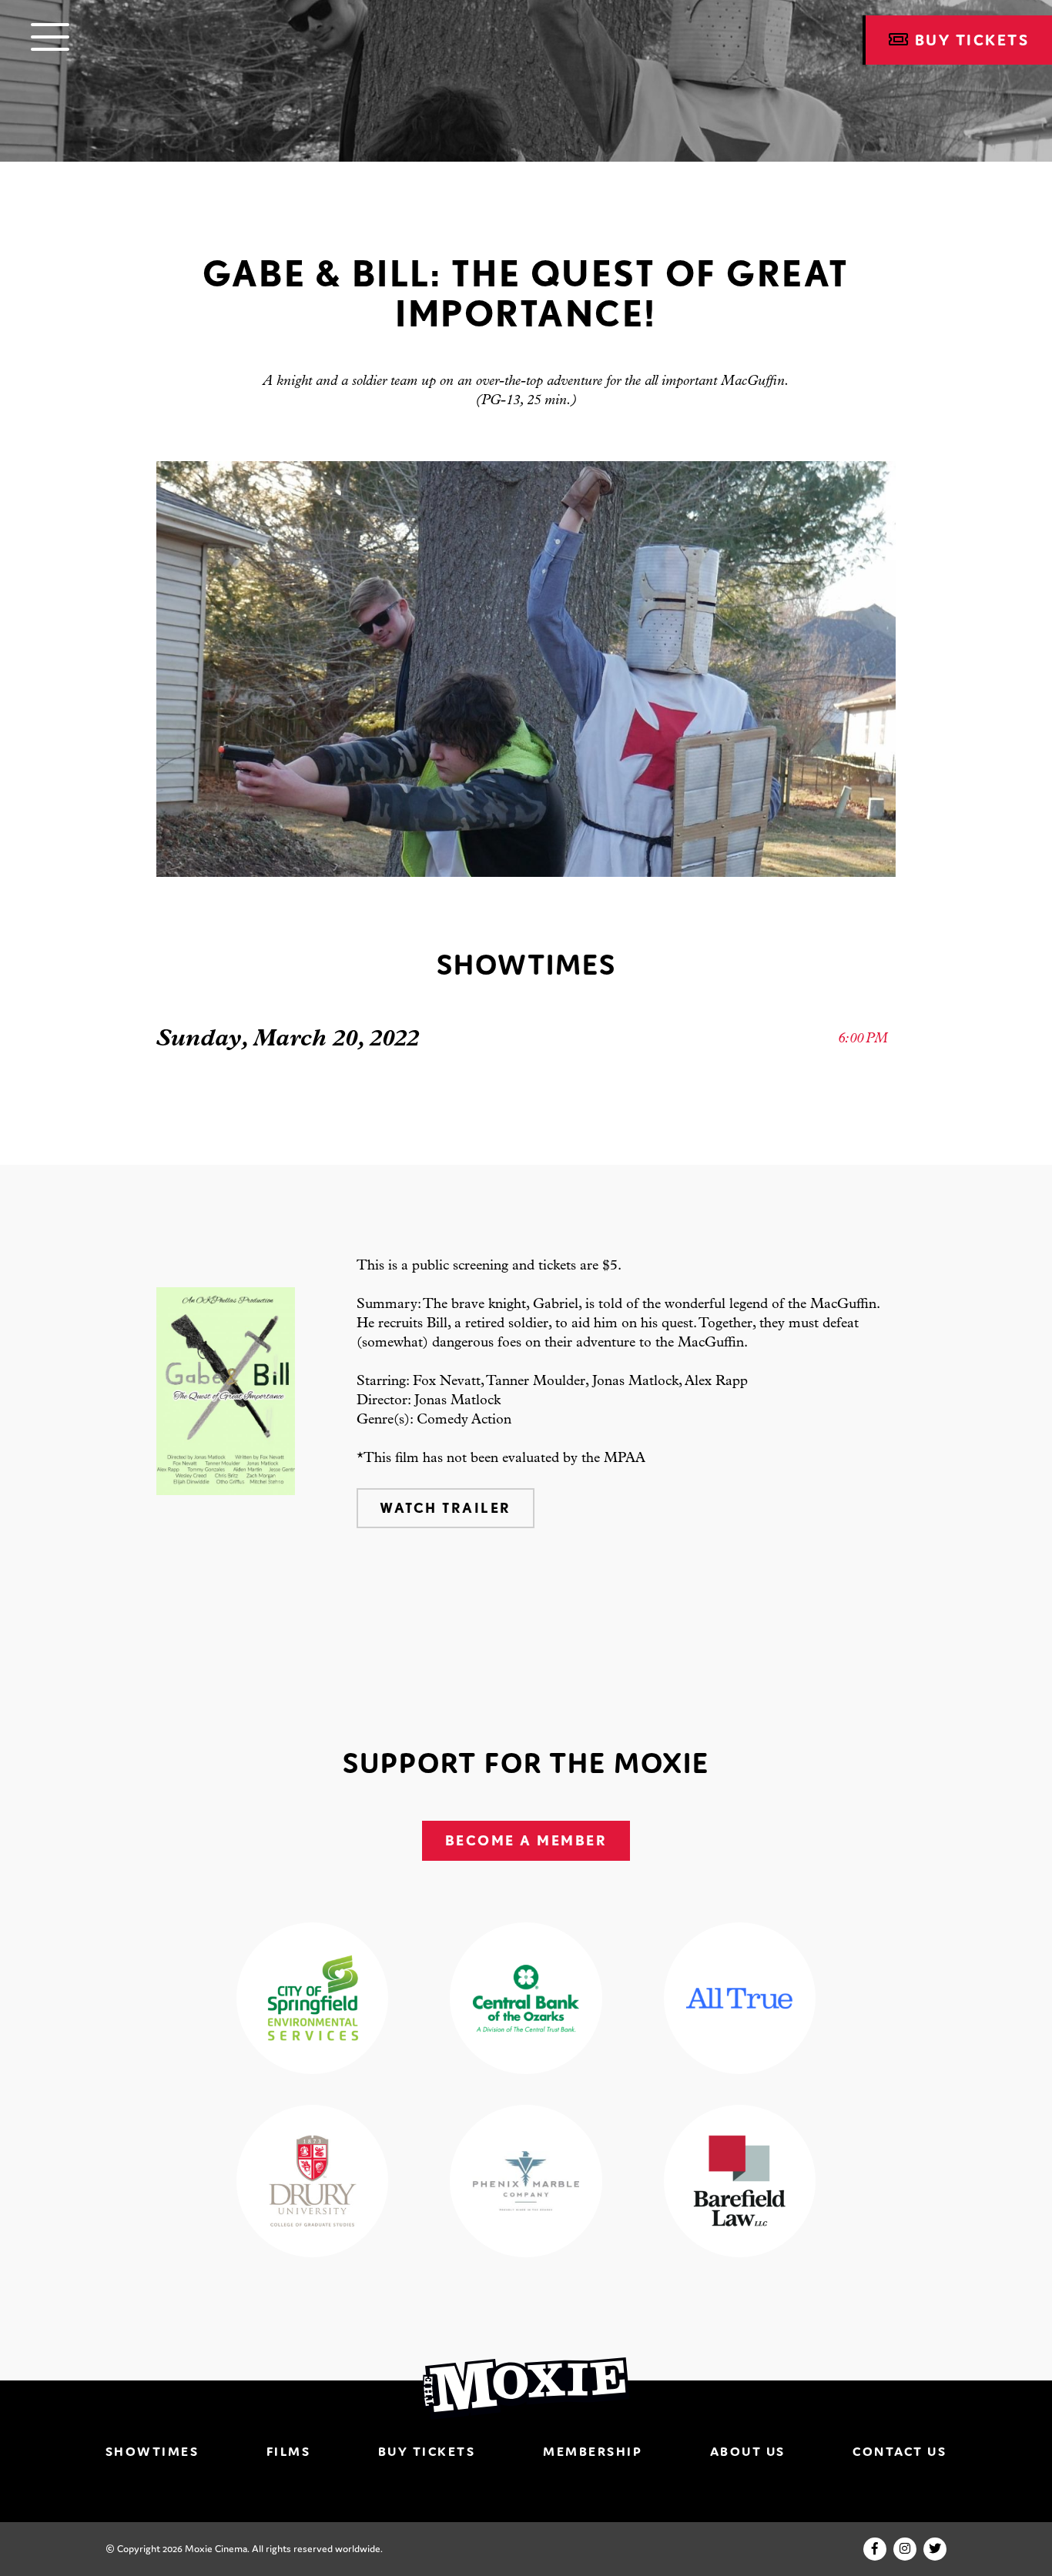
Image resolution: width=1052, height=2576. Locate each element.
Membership (593, 2451)
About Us (748, 2451)
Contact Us (900, 2451)
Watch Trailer (446, 1508)
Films (289, 2451)
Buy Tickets (427, 2451)
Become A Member (526, 1840)
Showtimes (152, 2451)
